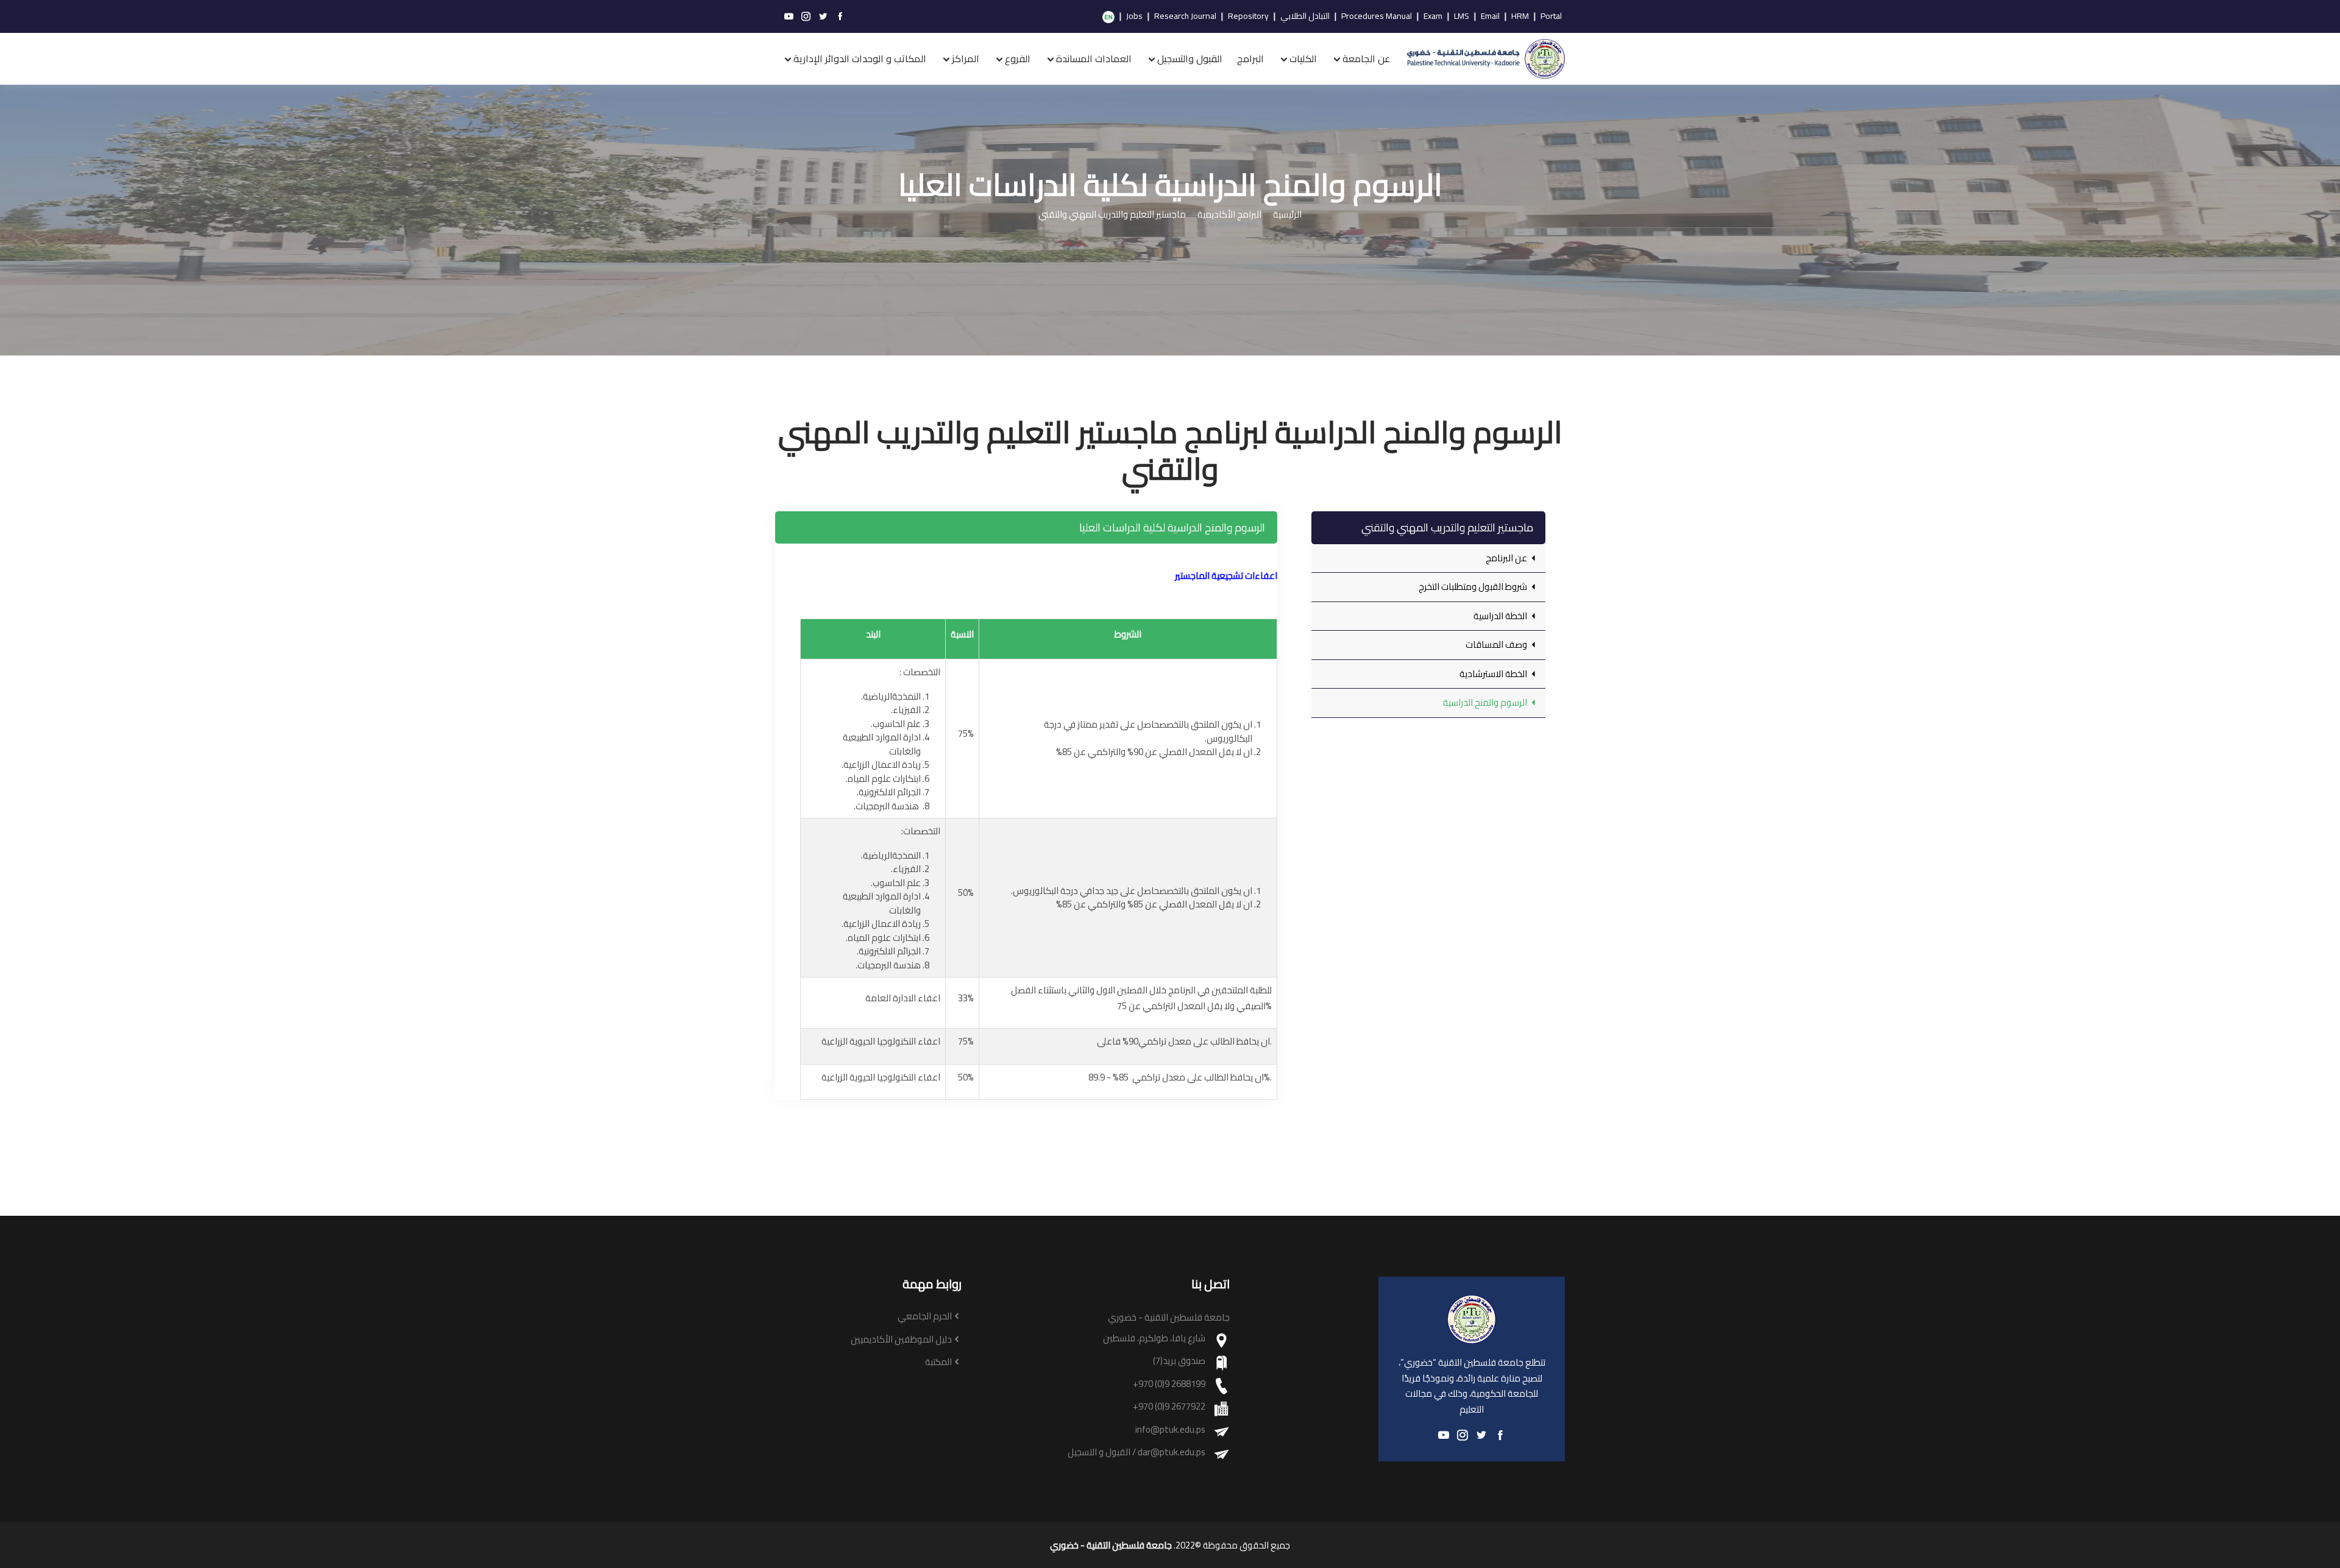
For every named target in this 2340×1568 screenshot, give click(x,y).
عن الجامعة (1366, 59)
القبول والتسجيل (1190, 59)
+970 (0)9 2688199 (1169, 1384)
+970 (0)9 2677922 (1169, 1407)
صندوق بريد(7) (1179, 1361)
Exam (1433, 16)
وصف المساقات (1497, 644)
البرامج (1250, 59)
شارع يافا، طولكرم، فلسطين (1154, 1339)
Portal (1551, 16)
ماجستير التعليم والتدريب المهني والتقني (1112, 215)
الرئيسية (1287, 215)
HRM (1520, 16)
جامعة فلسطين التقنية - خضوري (1111, 1545)
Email (1490, 16)
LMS (1462, 16)
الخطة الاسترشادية (1494, 674)
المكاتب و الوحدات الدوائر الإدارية (860, 59)
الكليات (1303, 59)
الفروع (1018, 59)
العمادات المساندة (1094, 59)
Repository (1248, 16)
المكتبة (938, 1362)
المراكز (966, 59)
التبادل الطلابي (1305, 16)
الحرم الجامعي (925, 1317)
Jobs (1134, 16)
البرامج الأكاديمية (1229, 215)
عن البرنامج (1507, 558)
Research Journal (1185, 16)
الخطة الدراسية (1501, 616)
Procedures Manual (1377, 16)
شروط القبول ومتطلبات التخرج (1474, 587)
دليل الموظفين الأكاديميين (901, 1340)
